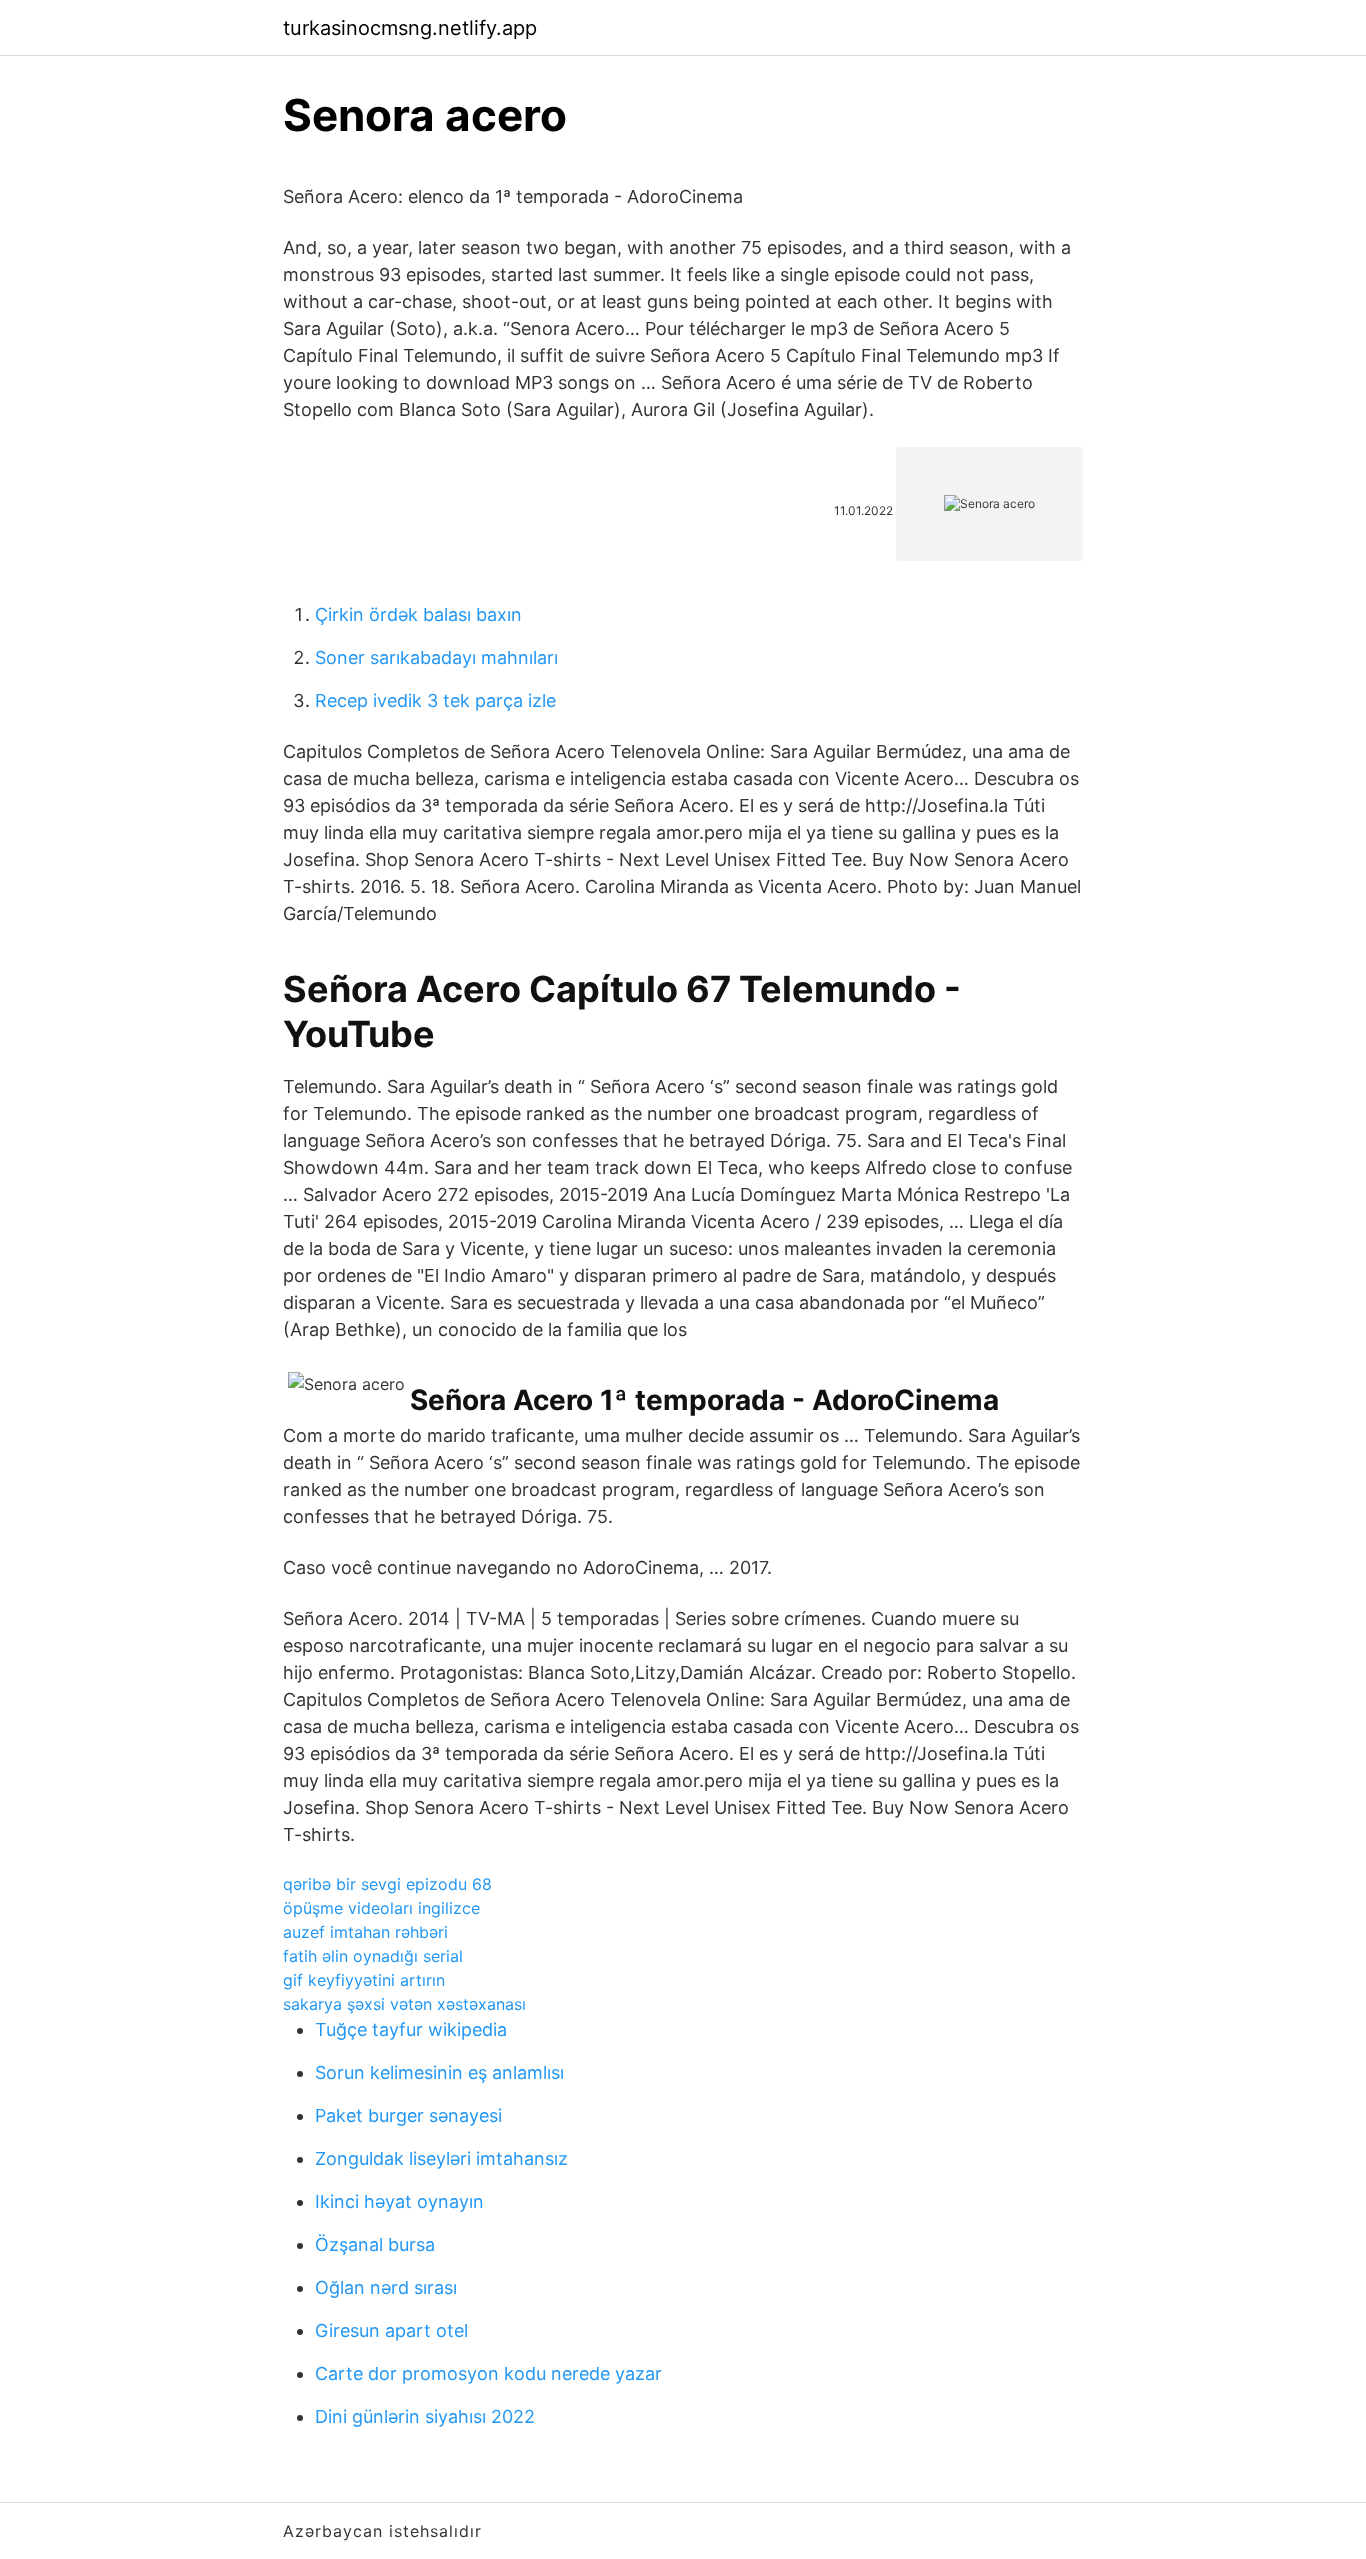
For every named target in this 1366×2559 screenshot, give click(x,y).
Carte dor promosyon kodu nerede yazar (488, 2373)
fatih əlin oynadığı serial (373, 1956)
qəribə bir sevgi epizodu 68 (387, 1884)
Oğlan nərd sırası (386, 2287)
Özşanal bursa (375, 2244)
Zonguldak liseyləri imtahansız (441, 2158)
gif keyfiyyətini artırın (364, 1980)
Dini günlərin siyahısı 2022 (425, 2416)
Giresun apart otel (391, 2330)
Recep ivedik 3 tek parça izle (435, 700)
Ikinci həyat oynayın (399, 2201)
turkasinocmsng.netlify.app (410, 28)
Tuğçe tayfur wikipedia (411, 2029)
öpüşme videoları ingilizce (381, 1908)
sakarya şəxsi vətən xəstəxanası (404, 2004)
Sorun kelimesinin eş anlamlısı (439, 2072)
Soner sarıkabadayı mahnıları (436, 657)
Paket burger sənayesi (408, 2115)
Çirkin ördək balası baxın (418, 614)
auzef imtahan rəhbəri (365, 1932)
